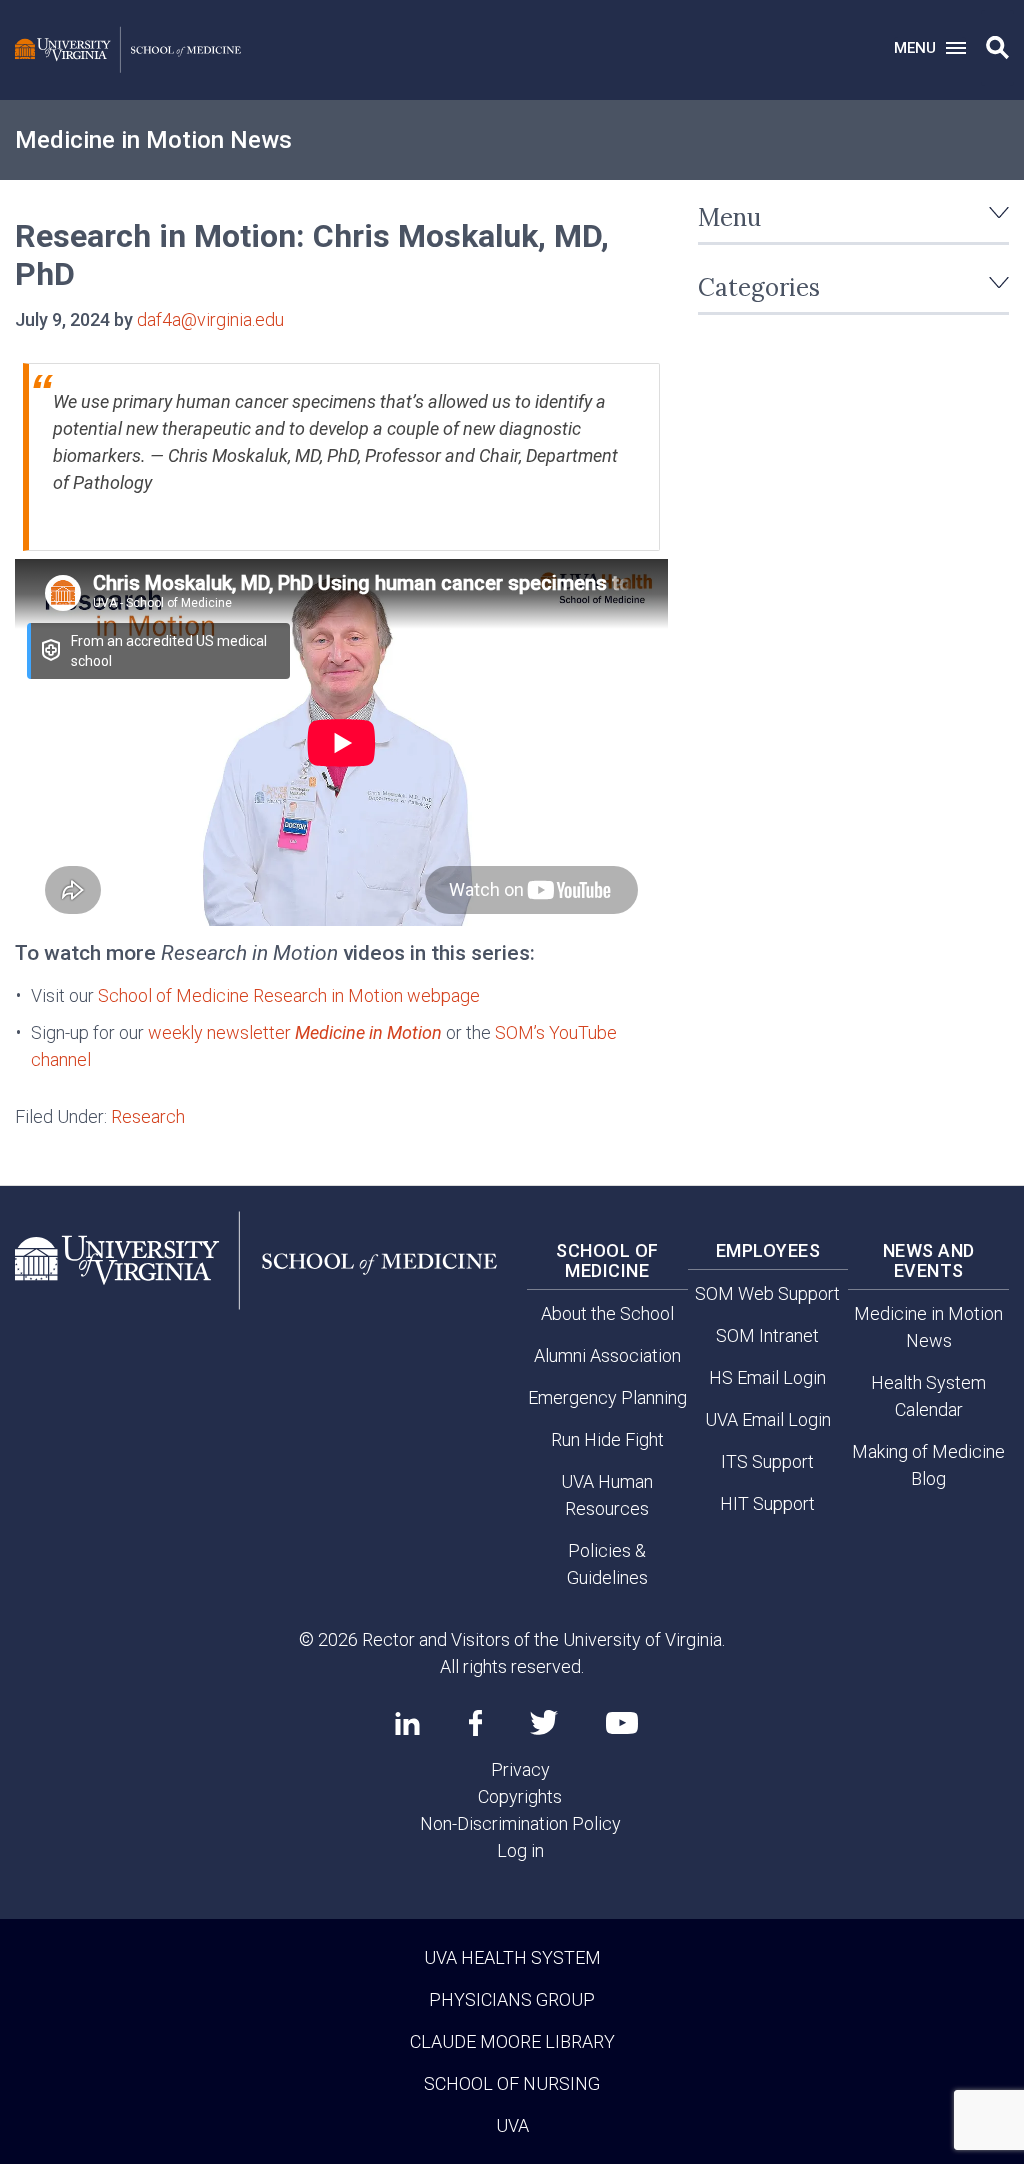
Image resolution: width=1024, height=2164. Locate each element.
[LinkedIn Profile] (407, 1723)
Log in (520, 1850)
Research (148, 1116)
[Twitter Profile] (544, 1722)
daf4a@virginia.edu (210, 319)
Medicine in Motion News (153, 140)
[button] (997, 48)
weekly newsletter (295, 1032)
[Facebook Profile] (475, 1723)
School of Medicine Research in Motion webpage (289, 995)
